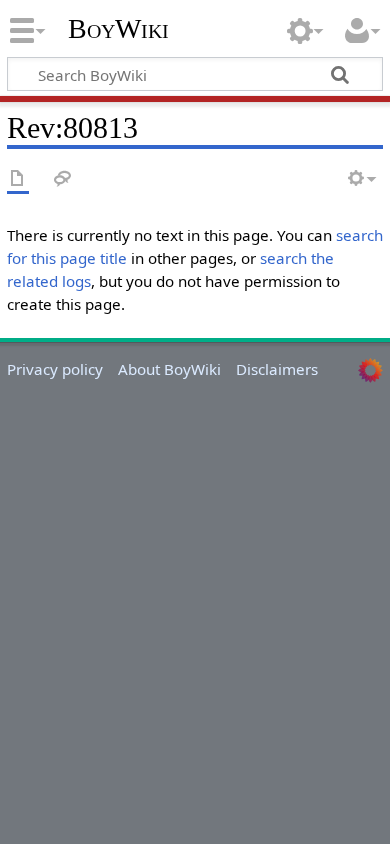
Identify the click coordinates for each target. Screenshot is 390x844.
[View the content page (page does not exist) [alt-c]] (18, 179)
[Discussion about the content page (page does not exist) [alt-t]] (63, 179)
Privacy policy (55, 369)
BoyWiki (118, 29)
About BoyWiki (169, 369)
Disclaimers (277, 369)
